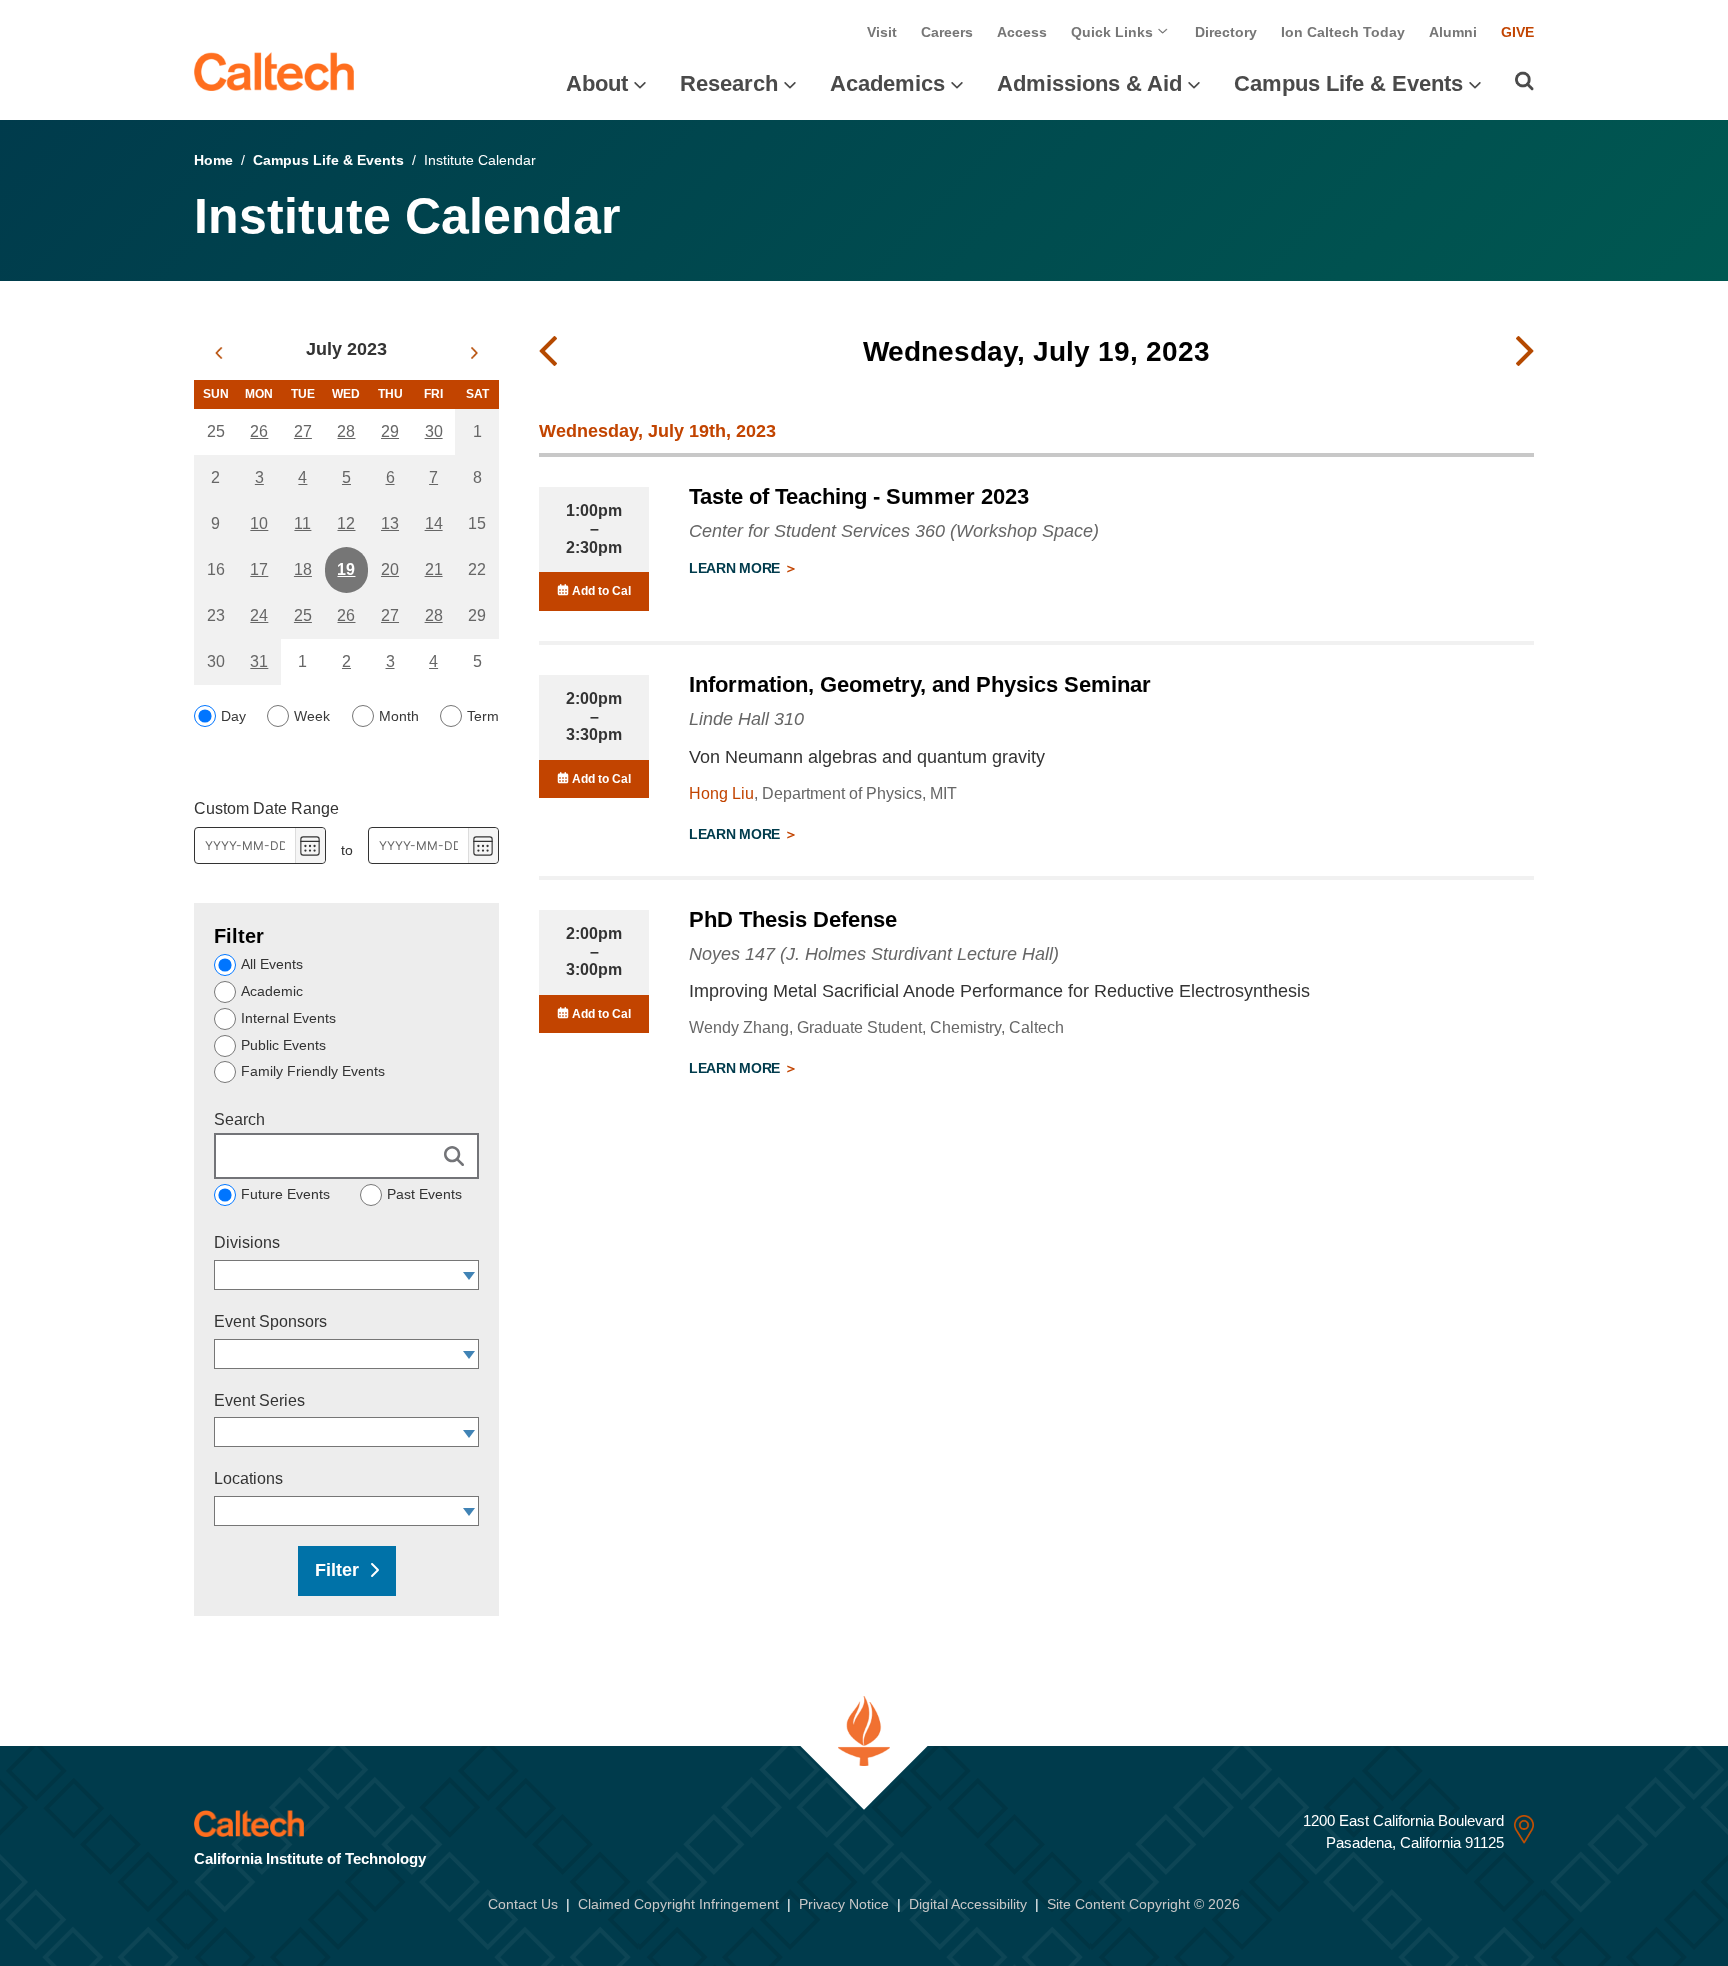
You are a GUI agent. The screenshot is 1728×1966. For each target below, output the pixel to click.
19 (346, 569)
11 (302, 523)
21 (434, 569)
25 (303, 615)
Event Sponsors (270, 1321)
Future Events (285, 1194)
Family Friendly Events (313, 1071)
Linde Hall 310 (746, 719)
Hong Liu (721, 793)
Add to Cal (600, 591)
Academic (272, 991)
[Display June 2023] (218, 353)
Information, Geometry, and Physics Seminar (920, 684)
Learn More (736, 568)
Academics (887, 83)
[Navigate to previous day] (548, 352)
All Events (272, 964)
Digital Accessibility (968, 1904)
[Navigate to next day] (1525, 352)
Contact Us (523, 1904)
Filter (337, 1570)
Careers (947, 32)
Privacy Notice (844, 1904)
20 (390, 569)
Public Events (283, 1045)
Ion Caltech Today (1343, 32)
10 (259, 523)
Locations (248, 1478)
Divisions (247, 1242)
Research (729, 83)
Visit (882, 32)
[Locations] (469, 1511)
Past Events (424, 1194)
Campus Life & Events (1348, 83)
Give (1517, 32)
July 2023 (346, 349)
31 (259, 661)
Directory (1226, 32)
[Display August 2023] (474, 353)
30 (434, 431)
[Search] (1524, 81)
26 (259, 431)
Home (213, 160)
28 (346, 431)
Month (399, 716)
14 (434, 523)
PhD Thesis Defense (793, 919)
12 (346, 523)
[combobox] (337, 1275)
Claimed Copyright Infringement (678, 1904)
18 (303, 569)
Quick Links (1114, 32)
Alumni (1453, 32)
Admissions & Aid (1089, 83)
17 (259, 569)
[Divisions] (469, 1275)
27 (303, 431)
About (597, 83)
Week (312, 716)
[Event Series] (469, 1432)
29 (390, 431)
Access (1022, 32)
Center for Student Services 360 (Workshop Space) (894, 531)
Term (483, 716)
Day (233, 716)
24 (259, 615)
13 (390, 523)
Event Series (259, 1400)
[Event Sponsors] (469, 1354)
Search (239, 1119)
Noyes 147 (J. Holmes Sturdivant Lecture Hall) (874, 954)
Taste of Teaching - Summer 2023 (859, 496)
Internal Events (288, 1018)
